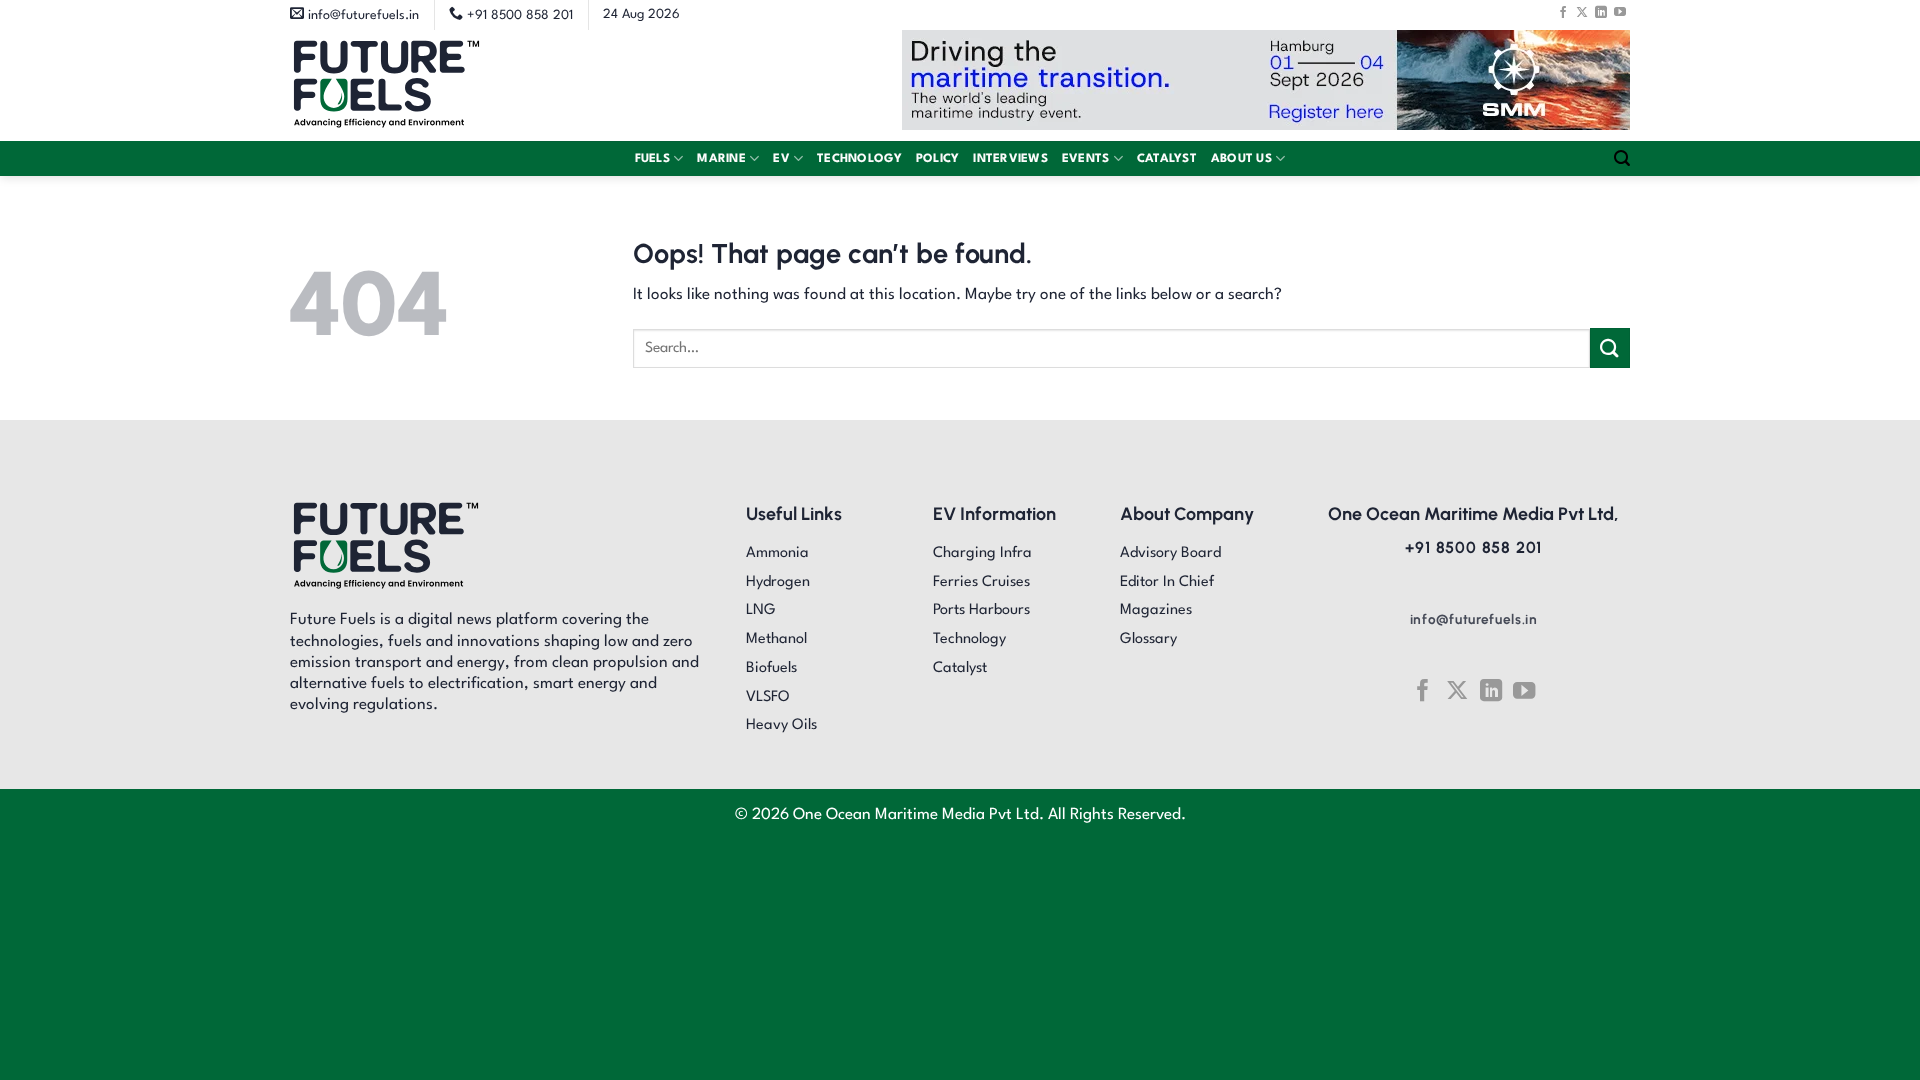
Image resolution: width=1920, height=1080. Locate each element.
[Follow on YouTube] (1620, 12)
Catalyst (1167, 159)
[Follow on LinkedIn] (1601, 12)
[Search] (1622, 158)
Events (1086, 159)
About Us (1241, 159)
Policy (938, 159)
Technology (859, 159)
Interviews (1010, 159)
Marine (721, 159)
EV (781, 159)
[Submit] (1610, 347)
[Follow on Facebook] (1563, 12)
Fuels (652, 159)
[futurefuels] (386, 85)
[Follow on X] (1582, 12)
